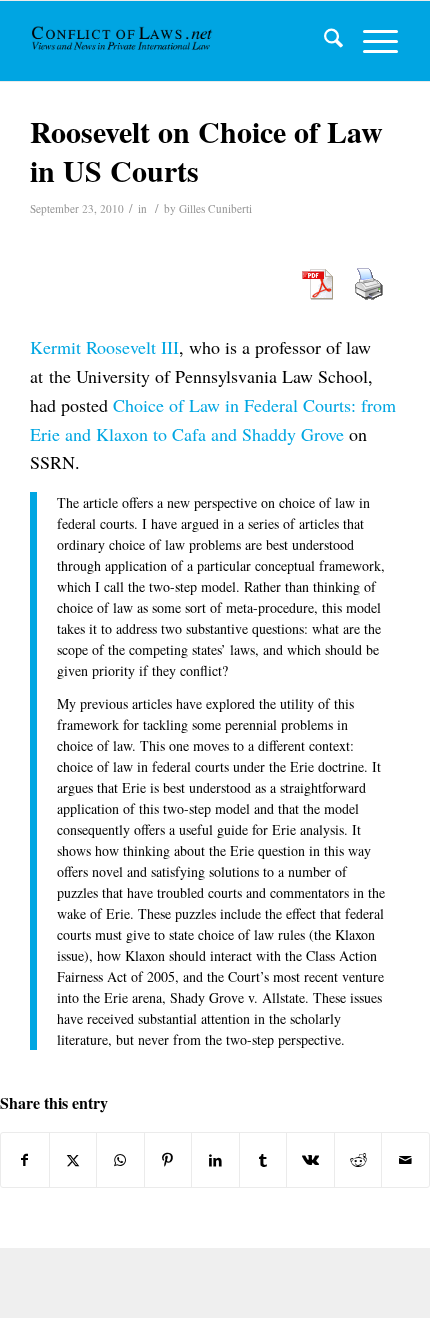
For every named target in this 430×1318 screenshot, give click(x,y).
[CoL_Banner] (123, 41)
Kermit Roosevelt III (104, 347)
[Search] (323, 41)
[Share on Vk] (310, 1160)
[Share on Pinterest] (168, 1160)
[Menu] (370, 41)
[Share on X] (73, 1160)
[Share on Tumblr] (263, 1160)
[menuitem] (323, 41)
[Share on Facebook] (25, 1160)
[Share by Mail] (405, 1160)
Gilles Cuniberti (215, 208)
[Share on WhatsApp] (120, 1160)
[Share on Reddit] (358, 1160)
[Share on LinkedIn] (215, 1160)
